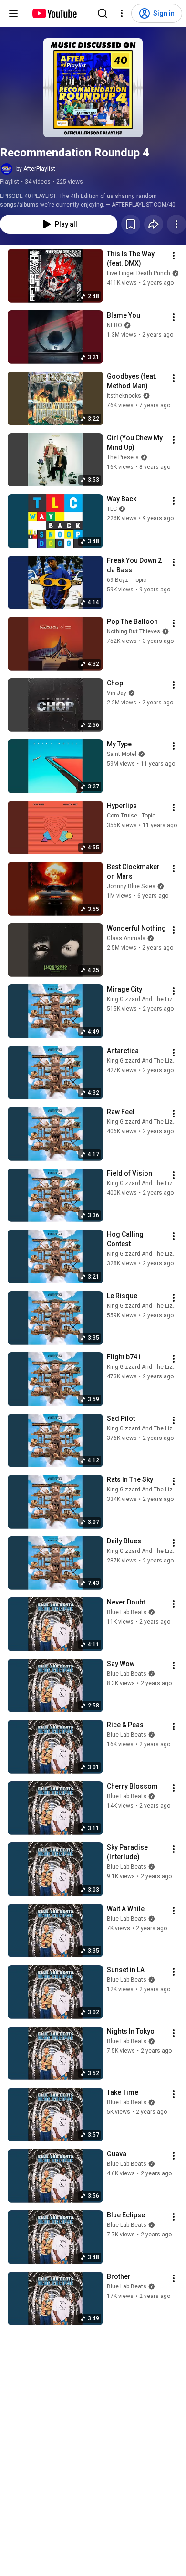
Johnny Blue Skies (131, 886)
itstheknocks (124, 396)
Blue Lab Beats (127, 1612)
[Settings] (122, 13)
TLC (112, 509)
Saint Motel (122, 754)
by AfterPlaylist (36, 169)
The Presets (123, 457)
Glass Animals (126, 938)
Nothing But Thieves (134, 631)
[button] (93, 88)
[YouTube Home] (54, 13)
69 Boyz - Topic (127, 580)
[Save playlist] (131, 224)
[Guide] (13, 13)
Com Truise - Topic (131, 816)
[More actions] (176, 224)
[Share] (154, 224)
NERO (114, 325)
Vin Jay (117, 693)
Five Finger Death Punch (139, 273)
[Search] (103, 13)
